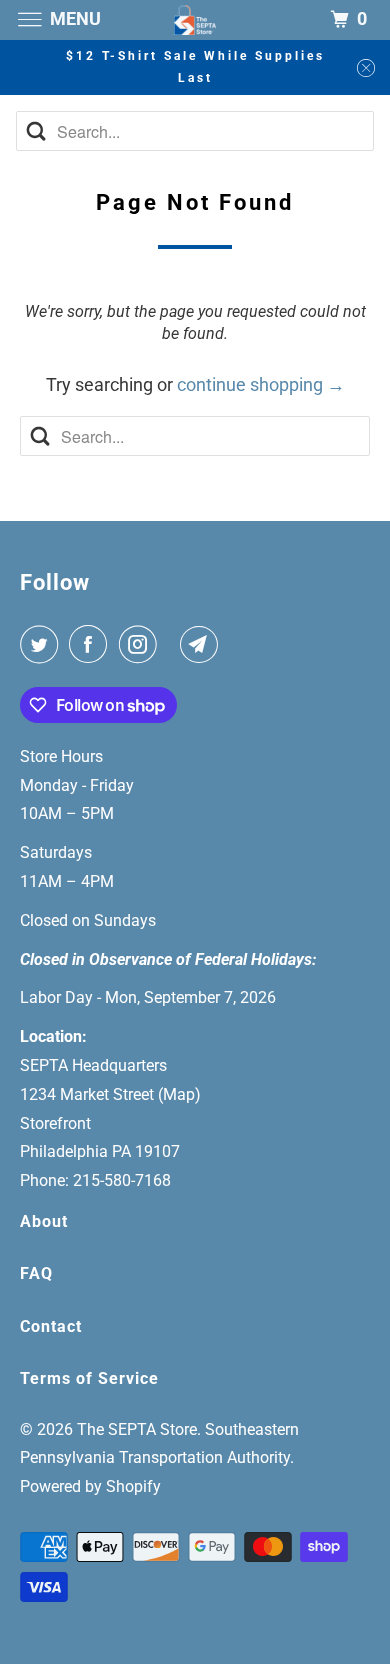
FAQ (36, 1273)
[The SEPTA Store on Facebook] (92, 644)
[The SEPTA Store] (195, 19)
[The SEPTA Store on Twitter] (43, 644)
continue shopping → (261, 384)
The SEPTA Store (137, 1429)
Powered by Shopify (90, 1486)
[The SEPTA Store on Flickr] (173, 644)
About (44, 1221)
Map (179, 1094)
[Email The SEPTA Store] (203, 644)
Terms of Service (89, 1378)
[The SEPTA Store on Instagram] (142, 644)
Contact (51, 1326)
